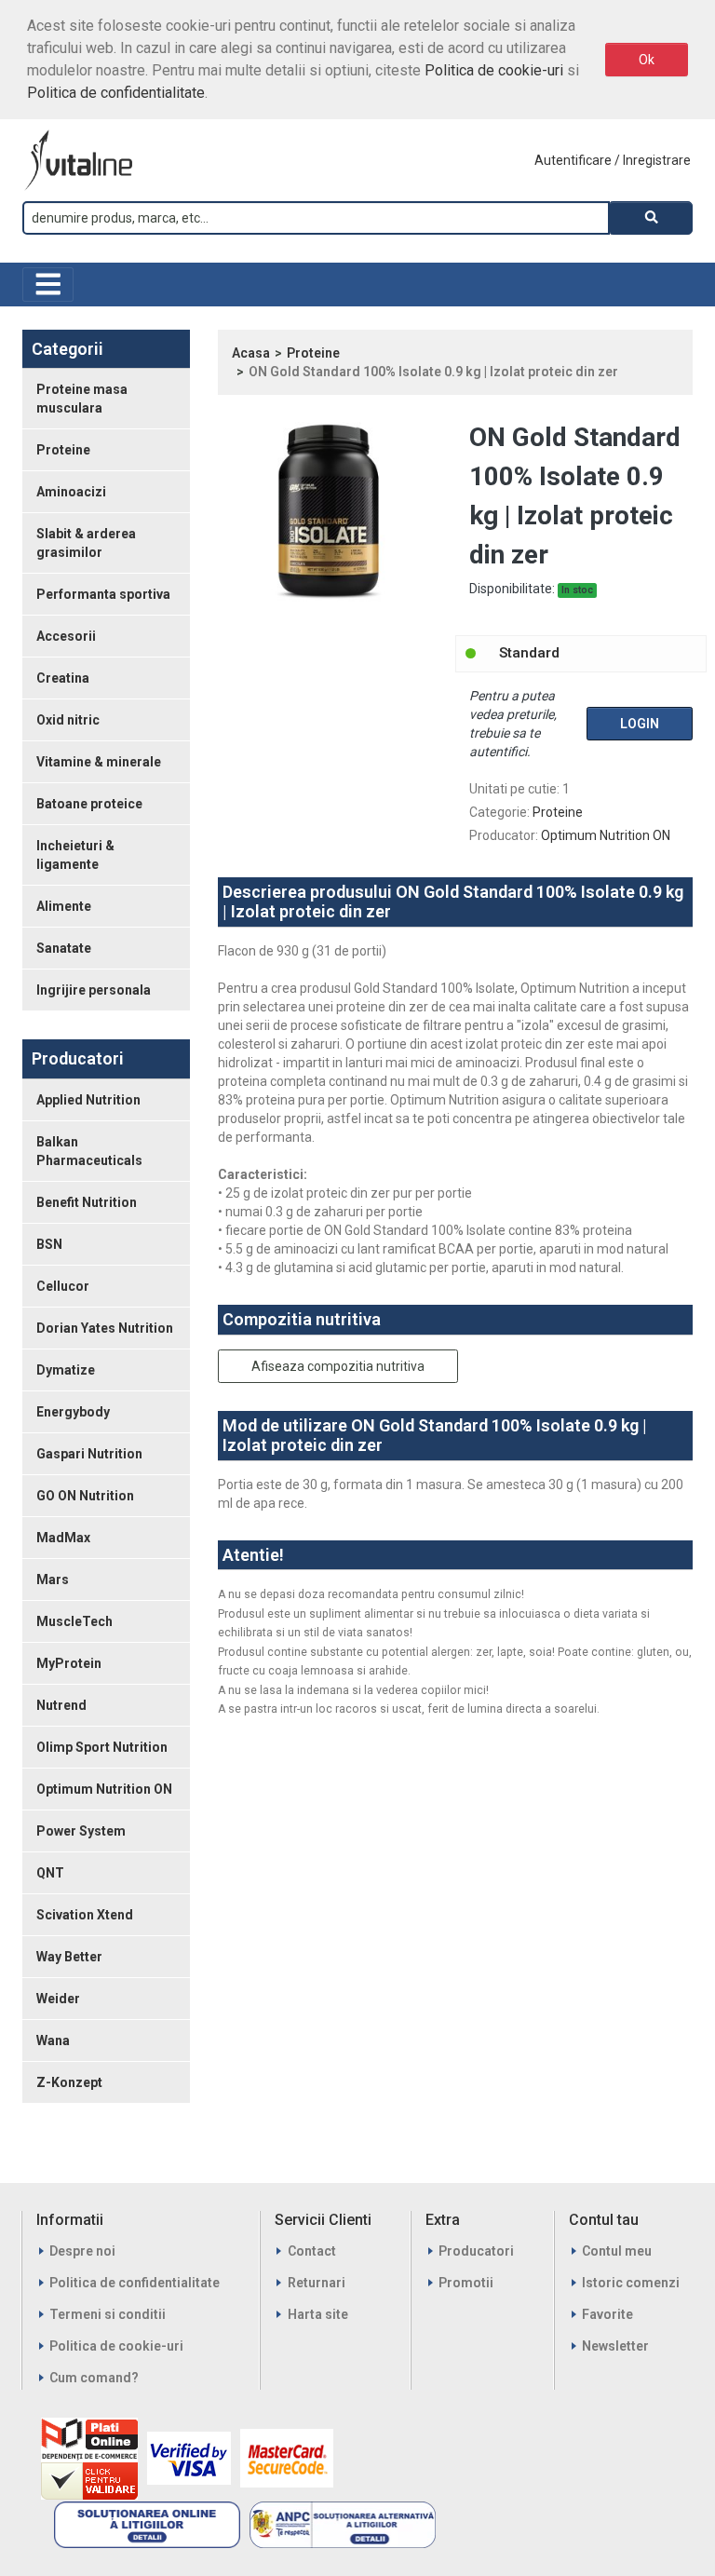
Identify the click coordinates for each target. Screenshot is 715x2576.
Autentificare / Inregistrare (613, 160)
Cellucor (63, 1286)
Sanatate (64, 948)
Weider (58, 1999)
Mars (53, 1579)
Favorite (607, 2314)
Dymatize (66, 1370)
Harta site (318, 2314)
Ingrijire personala (94, 990)
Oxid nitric (68, 720)
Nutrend (61, 1705)
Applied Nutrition (88, 1100)
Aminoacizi (71, 492)
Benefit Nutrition (87, 1202)
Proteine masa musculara (82, 399)
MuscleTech (74, 1621)
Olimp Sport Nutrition (102, 1747)
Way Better (69, 1957)
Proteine (63, 450)
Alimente (64, 906)
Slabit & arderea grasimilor (86, 543)
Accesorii (66, 636)
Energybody (73, 1412)
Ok (647, 60)
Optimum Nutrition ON (104, 1789)
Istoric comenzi (631, 2283)
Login (640, 724)
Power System (81, 1831)
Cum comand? (94, 2378)
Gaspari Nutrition (89, 1454)
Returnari (317, 2283)
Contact (312, 2251)
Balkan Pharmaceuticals (89, 1151)
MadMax (63, 1538)
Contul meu (617, 2251)
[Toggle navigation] (48, 285)
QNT (50, 1873)
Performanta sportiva (103, 594)
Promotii (466, 2283)
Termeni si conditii (108, 2314)
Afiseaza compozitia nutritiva (338, 1366)
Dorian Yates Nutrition (105, 1328)
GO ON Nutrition (85, 1496)
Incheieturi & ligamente (75, 855)
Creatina (63, 678)
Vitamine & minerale (99, 762)
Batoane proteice (89, 804)
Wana (53, 2040)
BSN (49, 1244)
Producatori (476, 2251)
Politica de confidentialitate (116, 93)
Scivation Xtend (85, 1915)
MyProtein (69, 1663)
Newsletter (615, 2346)
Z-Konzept (69, 2082)
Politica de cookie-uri (494, 70)
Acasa (251, 353)
